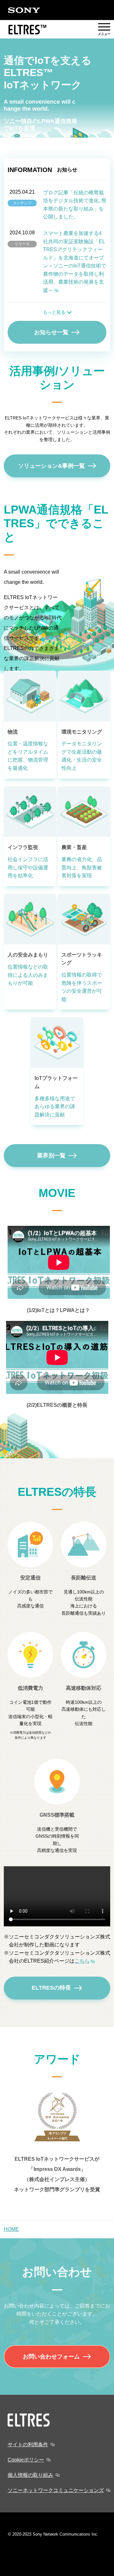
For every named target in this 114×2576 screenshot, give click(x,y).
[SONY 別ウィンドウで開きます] (24, 10)
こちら (82, 1961)
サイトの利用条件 (28, 2445)
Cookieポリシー (26, 2460)
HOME (11, 2229)
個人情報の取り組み (30, 2475)
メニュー (104, 30)
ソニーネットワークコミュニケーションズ (56, 2490)
